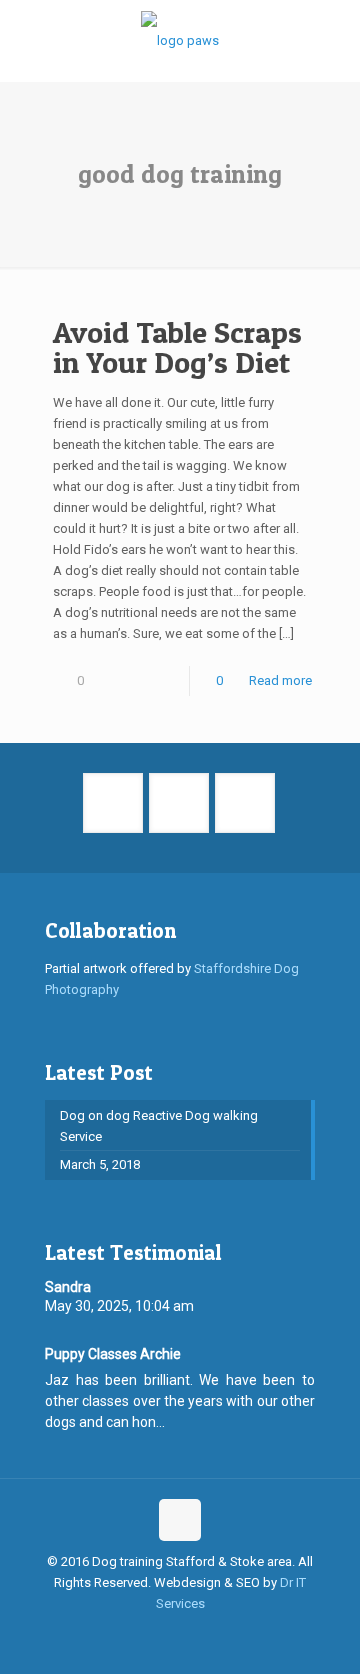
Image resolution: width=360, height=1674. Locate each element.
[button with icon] (113, 803)
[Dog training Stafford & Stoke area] (180, 40)
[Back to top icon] (180, 1520)
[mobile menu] (333, 40)
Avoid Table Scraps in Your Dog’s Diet (177, 347)
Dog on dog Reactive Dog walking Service (159, 1126)
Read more (280, 680)
